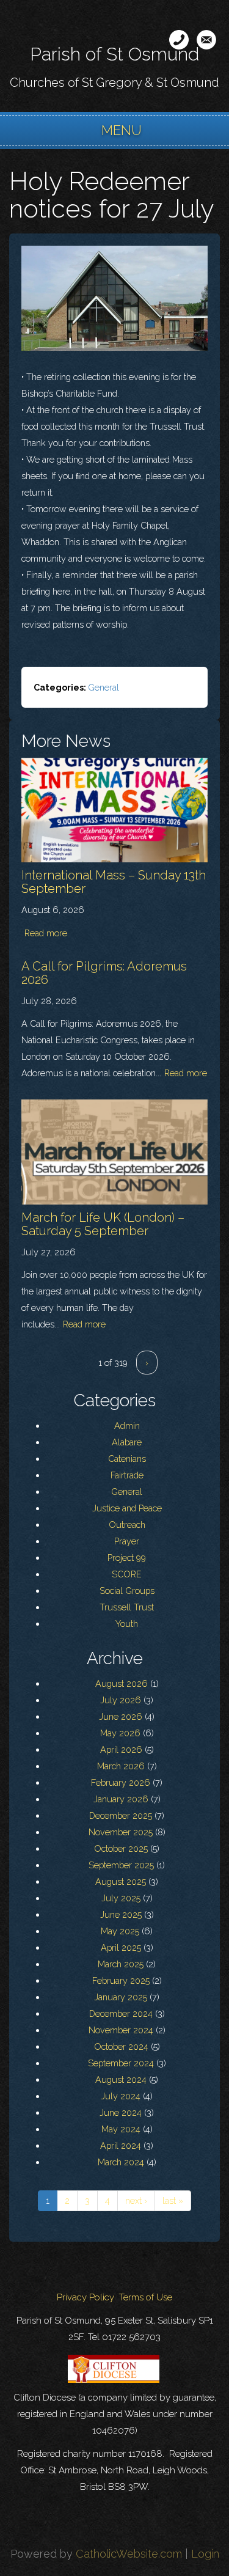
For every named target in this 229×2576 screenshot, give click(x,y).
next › (136, 2200)
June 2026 (121, 1716)
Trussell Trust (127, 1607)
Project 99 (127, 1558)
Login (205, 2554)
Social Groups (127, 1591)
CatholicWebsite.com (129, 2554)
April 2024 (121, 2145)
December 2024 (121, 2013)
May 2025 (120, 1931)
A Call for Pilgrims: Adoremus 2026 (104, 973)
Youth (127, 1624)
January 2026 (121, 1799)
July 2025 (121, 1898)
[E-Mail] (206, 40)
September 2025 (121, 1865)
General (104, 687)
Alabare (127, 1442)
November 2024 (121, 2030)
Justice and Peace (127, 1508)
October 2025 (121, 1848)
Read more (46, 933)
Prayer (127, 1541)
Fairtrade (127, 1475)
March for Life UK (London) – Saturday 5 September (103, 1224)
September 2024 (121, 2063)
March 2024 (121, 2162)
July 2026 (121, 1700)
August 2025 (121, 1881)
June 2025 (121, 1914)
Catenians (127, 1459)
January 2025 (121, 1997)
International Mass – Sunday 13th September (114, 882)
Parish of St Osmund (114, 54)
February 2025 (121, 1980)
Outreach (127, 1525)
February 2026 (121, 1782)
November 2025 (121, 1832)
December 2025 (121, 1815)
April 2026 (121, 1749)
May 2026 (120, 1733)
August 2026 (122, 1683)
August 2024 (121, 2079)
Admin (127, 1426)
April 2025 (121, 1947)
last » (173, 2200)
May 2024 (121, 2129)
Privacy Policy (85, 2297)
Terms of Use (146, 2297)
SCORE (127, 1574)
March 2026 (121, 1766)
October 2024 (121, 2046)
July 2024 (121, 2096)
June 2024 (121, 2112)
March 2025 (121, 1964)
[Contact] (179, 40)
